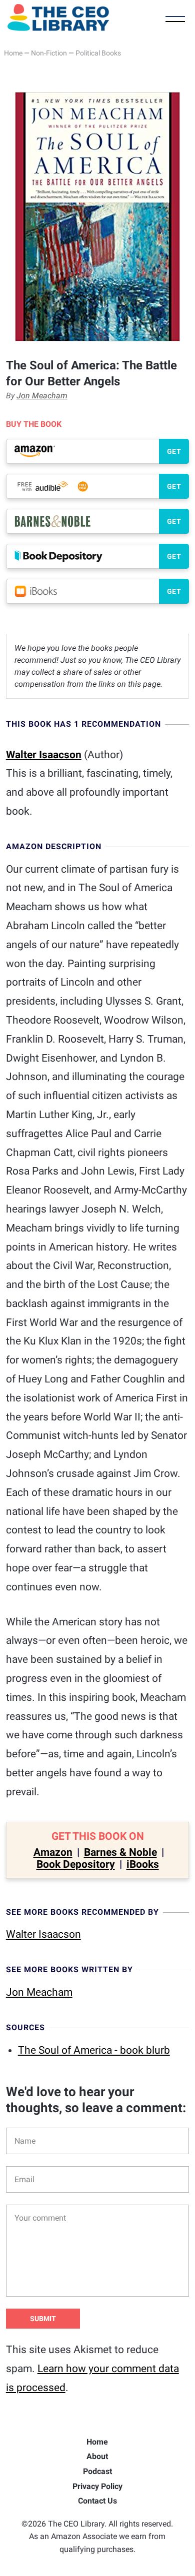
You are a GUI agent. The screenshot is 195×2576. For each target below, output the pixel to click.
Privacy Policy (97, 2486)
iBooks (143, 1864)
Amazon (53, 1852)
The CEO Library (58, 17)
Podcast (97, 2471)
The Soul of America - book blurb (94, 2050)
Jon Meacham (42, 396)
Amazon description (54, 846)
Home (13, 53)
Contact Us (97, 2501)
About (97, 2456)
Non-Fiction (49, 53)
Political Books (98, 53)
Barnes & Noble (120, 1852)
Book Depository (76, 1864)
